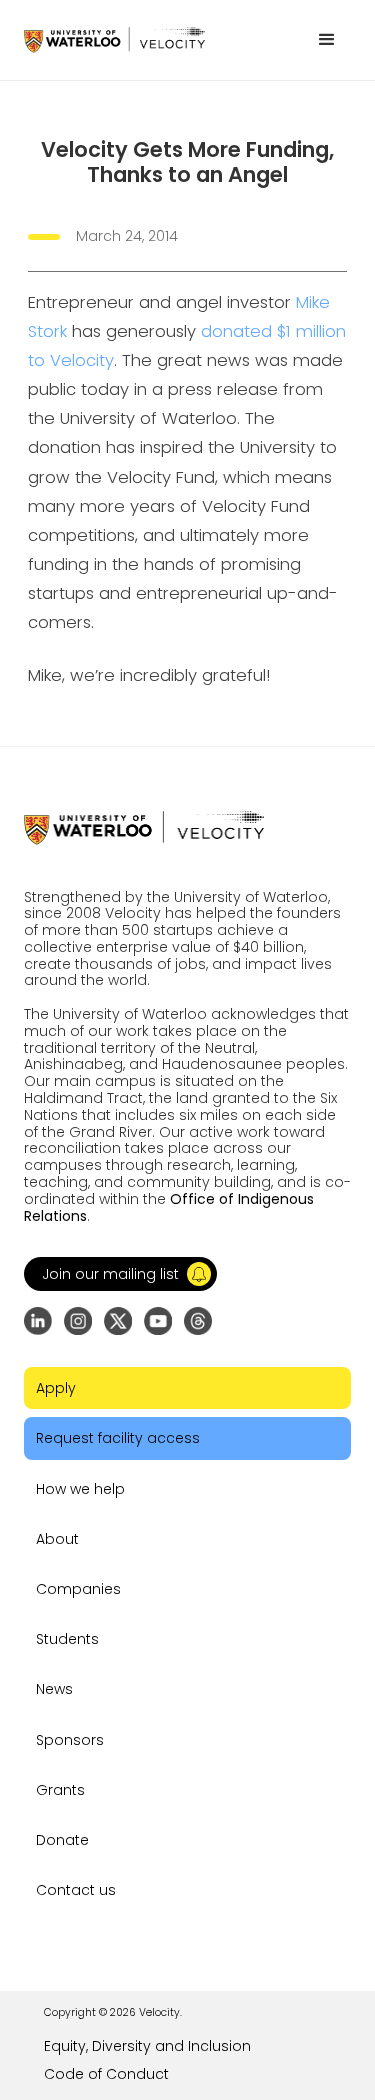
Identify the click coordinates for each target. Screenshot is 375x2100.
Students (67, 1639)
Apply (56, 1388)
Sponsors (70, 1740)
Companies (78, 1589)
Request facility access (118, 1438)
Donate (62, 1840)
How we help (80, 1489)
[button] (327, 40)
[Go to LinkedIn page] (38, 1321)
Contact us (76, 1890)
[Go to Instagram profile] (78, 1321)
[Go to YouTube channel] (158, 1321)
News (54, 1689)
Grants (60, 1790)
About (57, 1539)
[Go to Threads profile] (198, 1321)
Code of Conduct (106, 2074)
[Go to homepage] (114, 39)
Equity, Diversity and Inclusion (147, 2046)
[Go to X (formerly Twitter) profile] (118, 1321)
